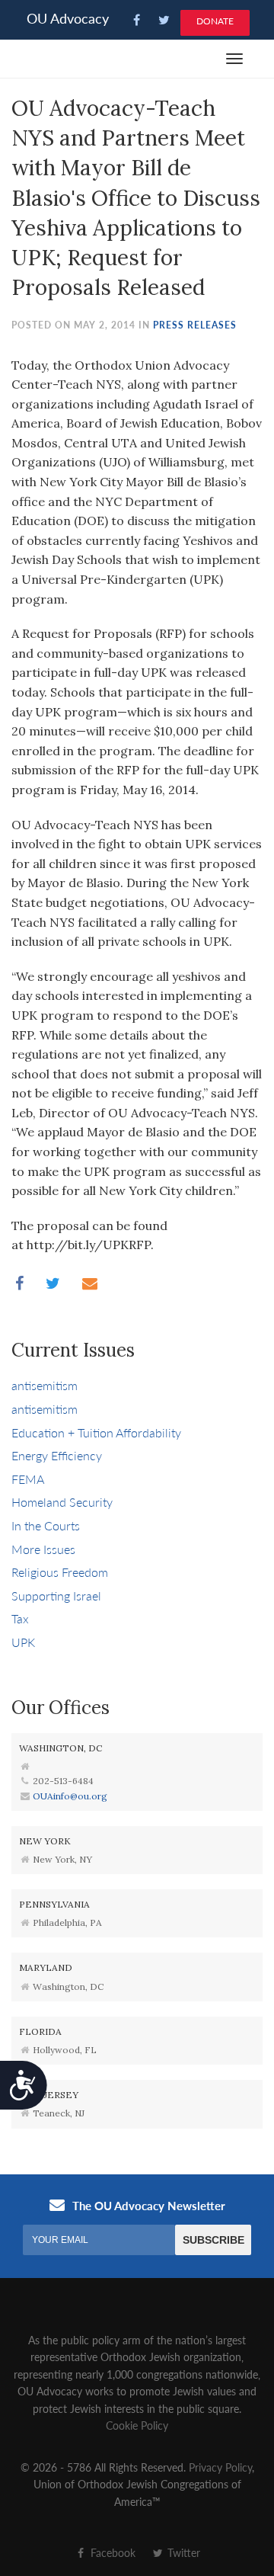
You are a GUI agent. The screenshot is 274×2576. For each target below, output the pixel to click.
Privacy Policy (220, 2467)
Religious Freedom (60, 1572)
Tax (20, 1618)
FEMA (28, 1479)
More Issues (43, 1549)
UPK (23, 1642)
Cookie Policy (137, 2425)
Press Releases (195, 325)
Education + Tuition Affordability (96, 1432)
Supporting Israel (56, 1596)
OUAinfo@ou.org (70, 1796)
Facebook (112, 2552)
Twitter (182, 2552)
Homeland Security (62, 1502)
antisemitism (45, 1385)
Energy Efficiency (57, 1455)
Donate (215, 21)
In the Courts (46, 1525)
